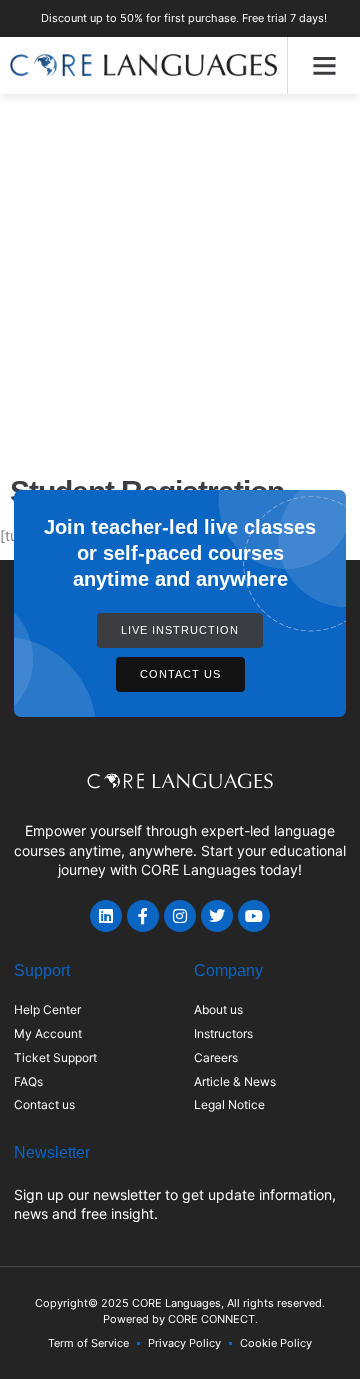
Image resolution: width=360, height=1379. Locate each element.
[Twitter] (217, 916)
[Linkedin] (106, 916)
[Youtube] (254, 916)
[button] (324, 66)
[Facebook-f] (143, 916)
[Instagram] (180, 916)
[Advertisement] (180, 284)
